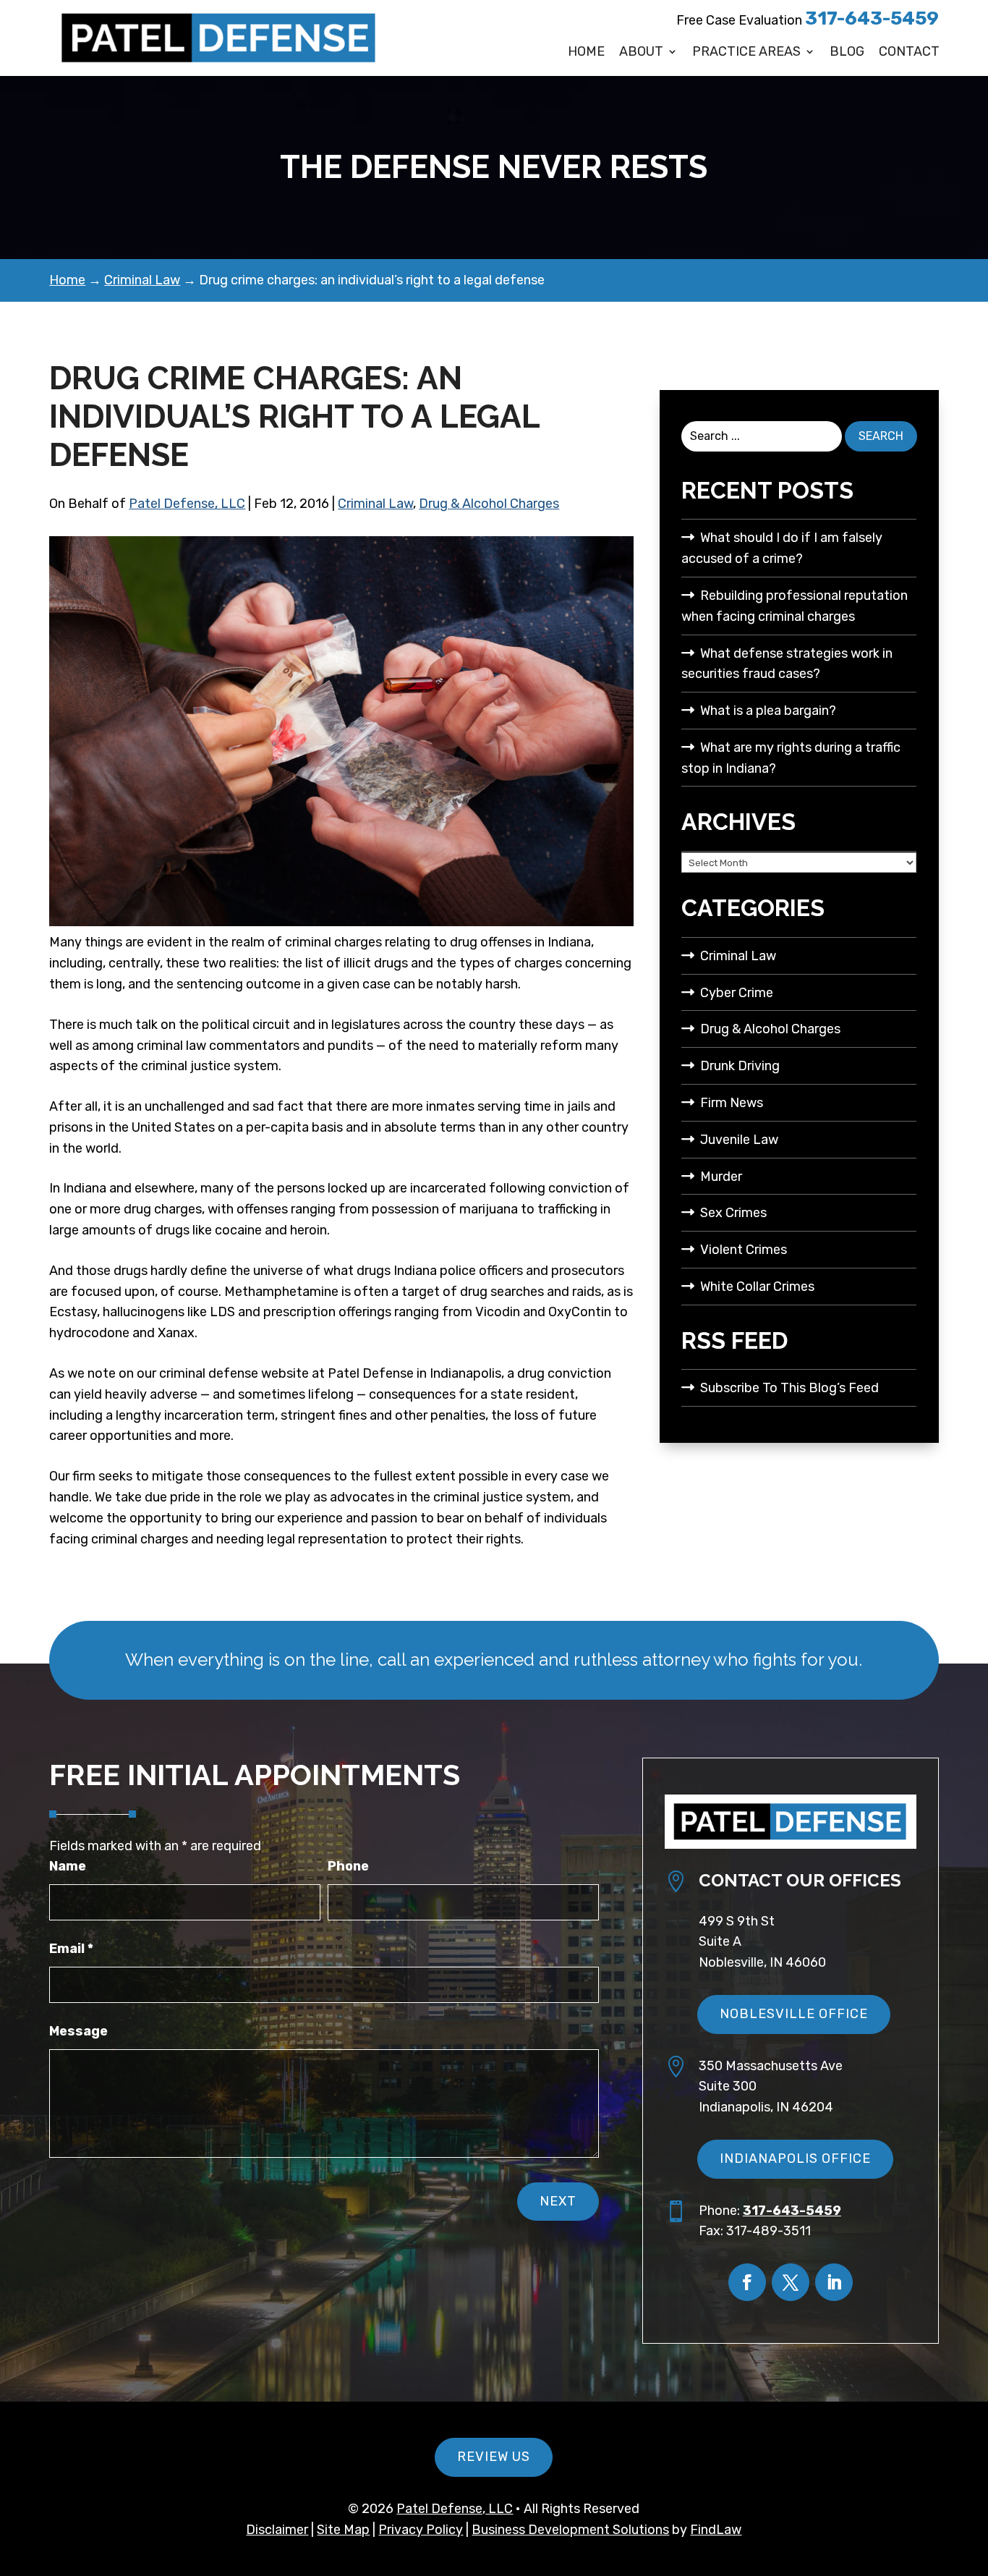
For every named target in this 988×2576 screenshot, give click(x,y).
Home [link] (586, 52)
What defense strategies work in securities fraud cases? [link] (787, 664)
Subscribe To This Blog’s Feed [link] (789, 1388)
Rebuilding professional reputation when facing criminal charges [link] (795, 606)
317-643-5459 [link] (872, 18)
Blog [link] (847, 52)
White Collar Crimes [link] (757, 1287)
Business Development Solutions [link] (570, 2530)
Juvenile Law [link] (739, 1140)
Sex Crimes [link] (733, 1213)
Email (71, 1949)
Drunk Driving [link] (740, 1066)
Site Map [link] (343, 2530)
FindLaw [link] (716, 2530)
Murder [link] (721, 1177)
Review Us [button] (494, 2457)
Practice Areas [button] (746, 52)
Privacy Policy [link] (421, 2530)
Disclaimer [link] (277, 2530)
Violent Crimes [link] (744, 1250)
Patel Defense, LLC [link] (187, 504)
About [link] (641, 52)
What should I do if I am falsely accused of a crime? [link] (782, 548)
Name (68, 1866)
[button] (747, 2282)
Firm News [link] (732, 1103)
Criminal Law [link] (375, 504)
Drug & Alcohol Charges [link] (489, 504)
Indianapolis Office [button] (795, 2158)
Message (78, 2031)
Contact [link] (909, 52)
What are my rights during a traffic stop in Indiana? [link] (791, 758)
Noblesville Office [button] (794, 2014)
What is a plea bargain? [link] (768, 711)
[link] (219, 38)
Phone (348, 1866)
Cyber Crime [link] (737, 993)
